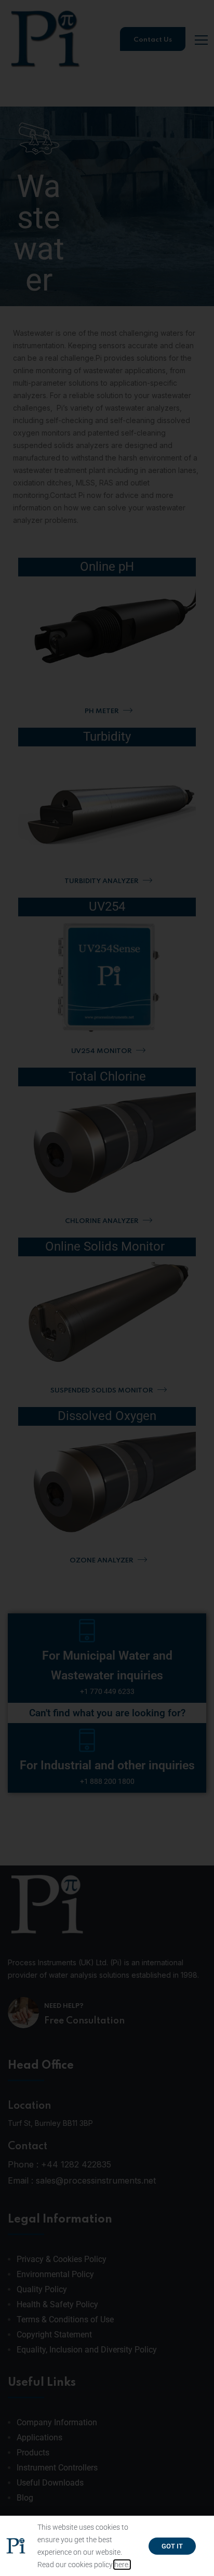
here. (122, 2565)
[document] (107, 1288)
